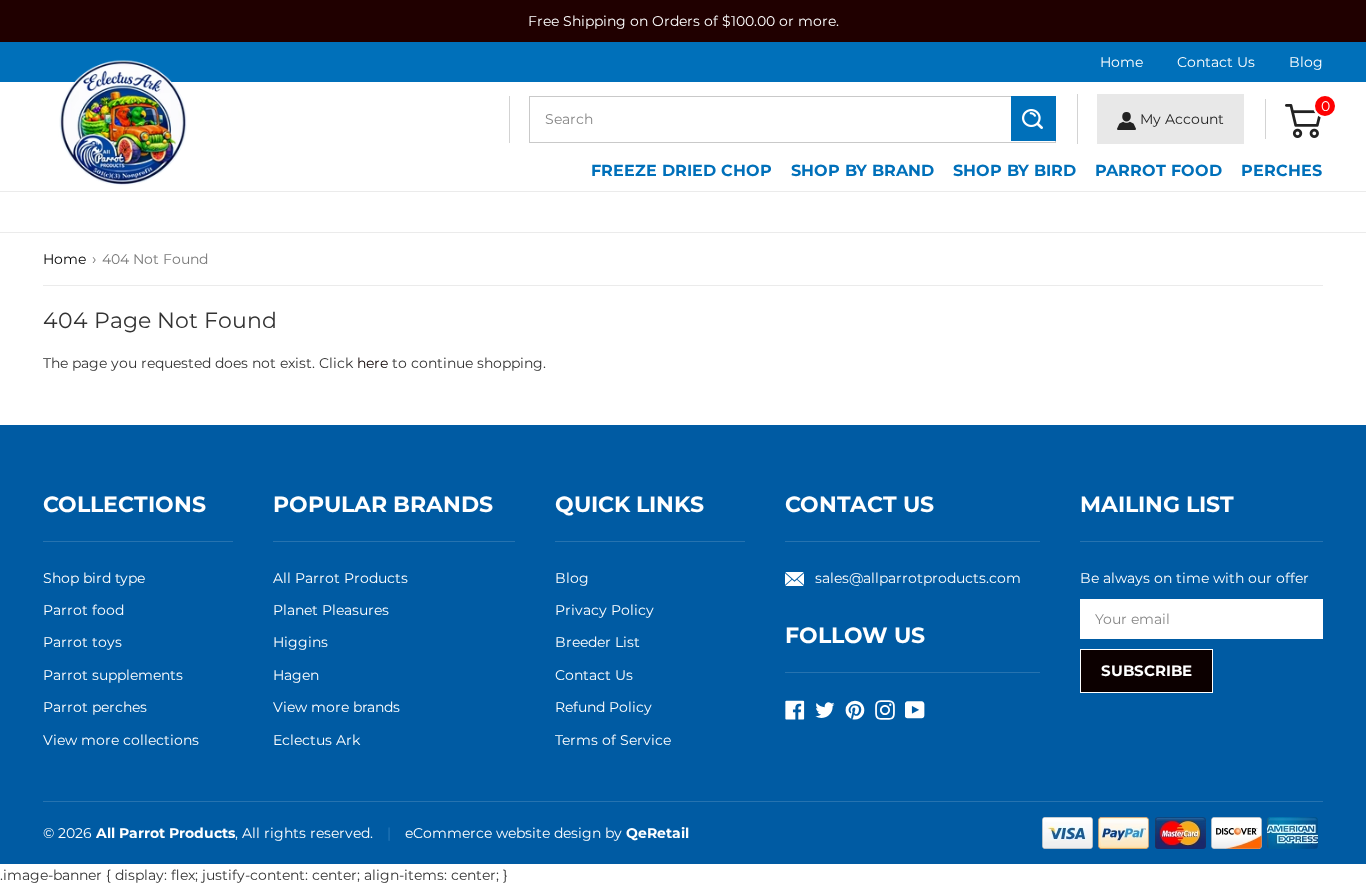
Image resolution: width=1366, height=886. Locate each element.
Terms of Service (613, 740)
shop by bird (1014, 170)
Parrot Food (1158, 170)
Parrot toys (82, 642)
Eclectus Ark (316, 740)
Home (1121, 62)
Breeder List (597, 642)
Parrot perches (95, 707)
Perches (1281, 170)
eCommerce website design (505, 833)
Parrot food (83, 610)
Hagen (296, 675)
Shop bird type (94, 578)
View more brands (336, 707)
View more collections (121, 740)
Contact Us (1216, 62)
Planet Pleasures (331, 610)
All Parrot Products (340, 578)
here (372, 363)
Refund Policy (603, 707)
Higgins (300, 642)
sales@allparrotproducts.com (918, 578)
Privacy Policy (604, 610)
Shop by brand (862, 170)
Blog (1306, 62)
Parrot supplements (113, 675)
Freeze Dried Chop (681, 170)
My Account (1180, 119)
